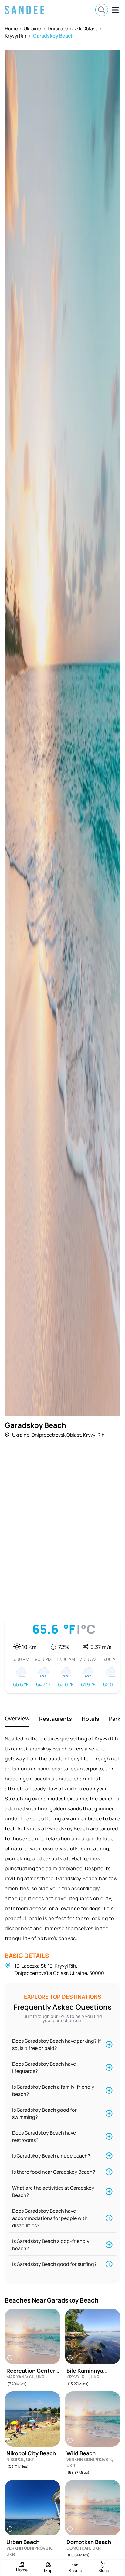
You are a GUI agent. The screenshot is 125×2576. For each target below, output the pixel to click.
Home (11, 28)
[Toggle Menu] (115, 10)
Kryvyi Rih (16, 36)
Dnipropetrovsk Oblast (72, 28)
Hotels (90, 1719)
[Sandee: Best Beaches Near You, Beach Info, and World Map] (25, 10)
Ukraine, (21, 1435)
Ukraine (32, 28)
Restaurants (56, 1719)
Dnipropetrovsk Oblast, (57, 1435)
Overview (17, 1718)
